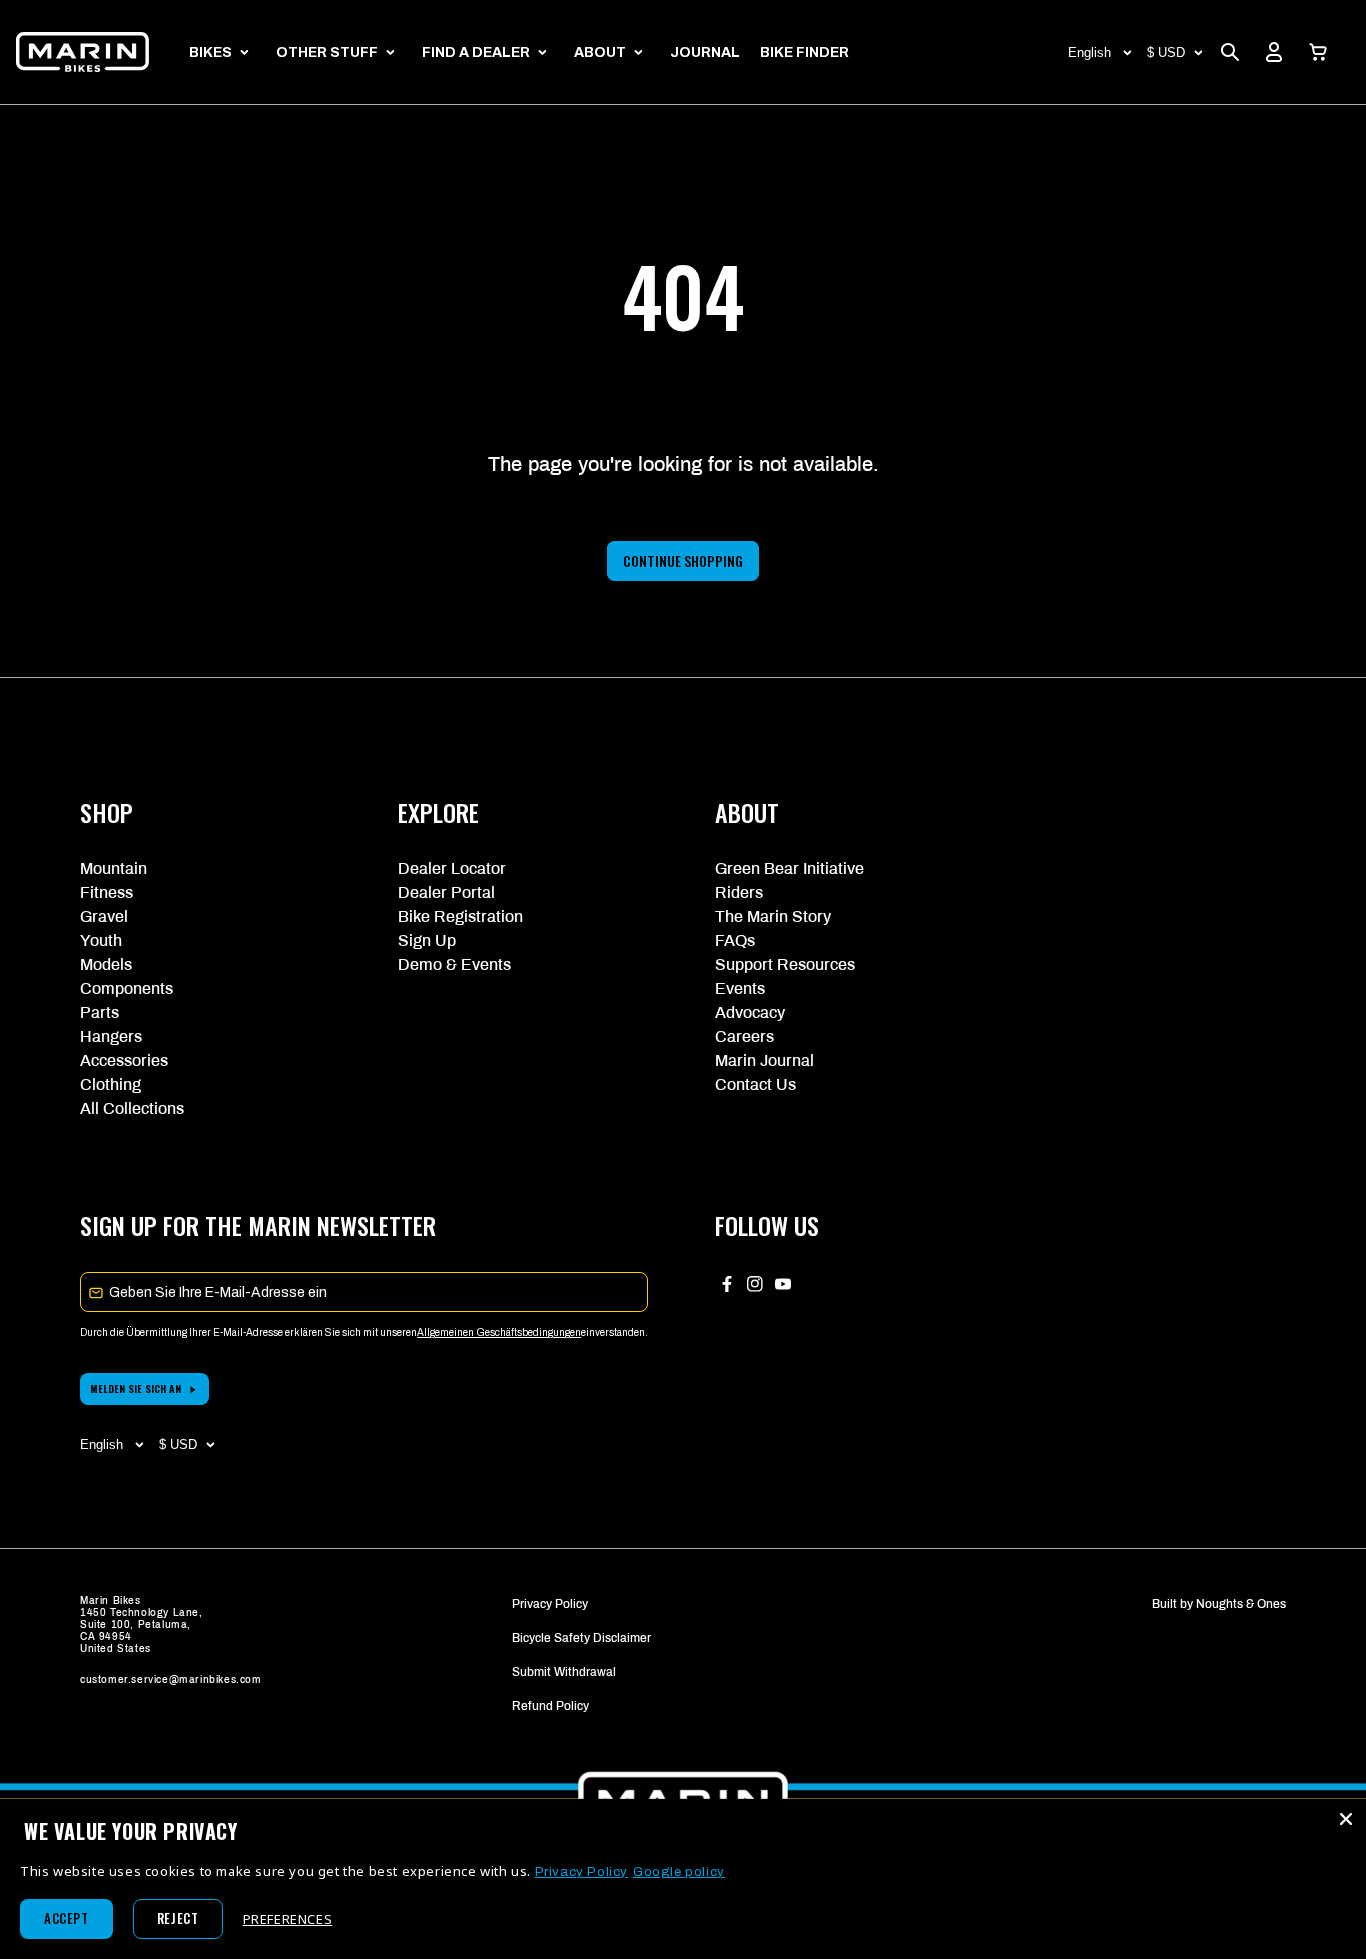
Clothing (110, 1084)
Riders (739, 892)
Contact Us (755, 1084)
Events (740, 988)
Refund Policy (550, 1706)
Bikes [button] (210, 52)
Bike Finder (804, 52)
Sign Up (427, 940)
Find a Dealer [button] (476, 52)
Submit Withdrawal (564, 1672)
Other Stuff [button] (327, 52)
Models (106, 964)
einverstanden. (614, 1332)
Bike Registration (460, 916)
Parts (99, 1012)
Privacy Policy (550, 1604)
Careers (744, 1036)
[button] (1318, 52)
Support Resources (785, 964)
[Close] (1346, 1819)
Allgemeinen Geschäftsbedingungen (499, 1332)
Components (126, 988)
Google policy (679, 1872)
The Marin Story (773, 916)
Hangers (111, 1036)
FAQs (735, 940)
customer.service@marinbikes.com (171, 1679)
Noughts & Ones (1241, 1604)
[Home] (82, 52)
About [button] (600, 52)
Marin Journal (764, 1060)
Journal (705, 52)
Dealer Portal (446, 892)
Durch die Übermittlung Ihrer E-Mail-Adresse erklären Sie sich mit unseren (248, 1332)
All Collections (132, 1108)
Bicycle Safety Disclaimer (581, 1638)
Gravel (104, 916)
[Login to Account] (1274, 52)
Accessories (124, 1060)
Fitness (106, 892)
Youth (101, 940)
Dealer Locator (452, 868)
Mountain (113, 868)
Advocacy (750, 1012)
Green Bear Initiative (789, 868)
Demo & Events (454, 964)
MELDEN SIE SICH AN (135, 1388)
